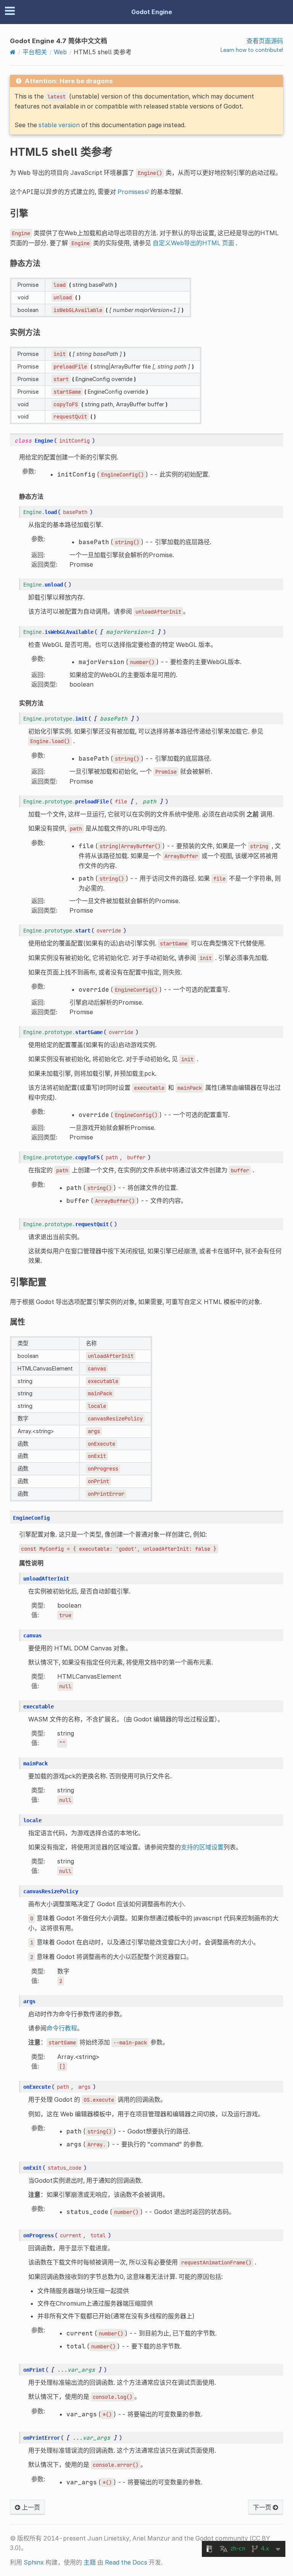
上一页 (30, 2507)
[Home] (13, 52)
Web (60, 52)
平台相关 (35, 52)
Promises (131, 192)
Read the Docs (126, 2562)
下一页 (263, 2507)
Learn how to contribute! (252, 50)
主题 (90, 2562)
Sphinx (34, 2562)
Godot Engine (152, 12)
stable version (59, 125)
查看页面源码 (265, 41)
